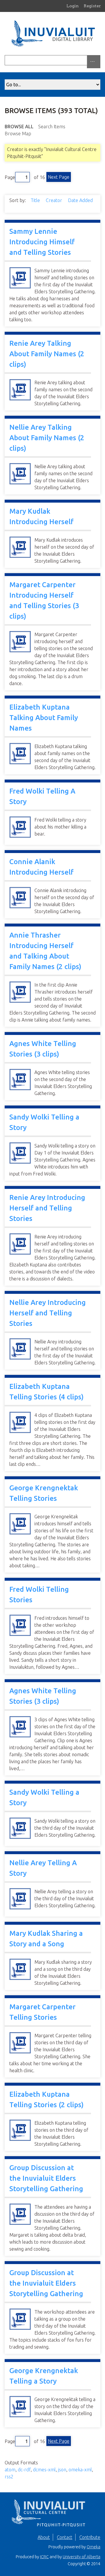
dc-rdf (24, 2470)
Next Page (59, 177)
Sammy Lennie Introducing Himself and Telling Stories (42, 242)
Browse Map (18, 134)
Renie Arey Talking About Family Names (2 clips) (47, 354)
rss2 (9, 2477)
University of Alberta (82, 2557)
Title (36, 200)
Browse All (19, 127)
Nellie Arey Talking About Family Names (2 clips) (47, 438)
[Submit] (99, 60)
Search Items (52, 127)
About (44, 2537)
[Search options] (94, 62)
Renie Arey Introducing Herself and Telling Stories (47, 1208)
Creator (55, 200)
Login (73, 6)
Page (10, 177)
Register (92, 6)
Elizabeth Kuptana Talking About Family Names (44, 718)
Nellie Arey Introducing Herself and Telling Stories (48, 1313)
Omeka (93, 2547)
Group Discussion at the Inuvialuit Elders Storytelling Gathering (46, 2178)
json (62, 2470)
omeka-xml (80, 2470)
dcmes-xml (44, 2470)
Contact (65, 2537)
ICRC (44, 2557)
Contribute (90, 2537)
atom (10, 2470)
